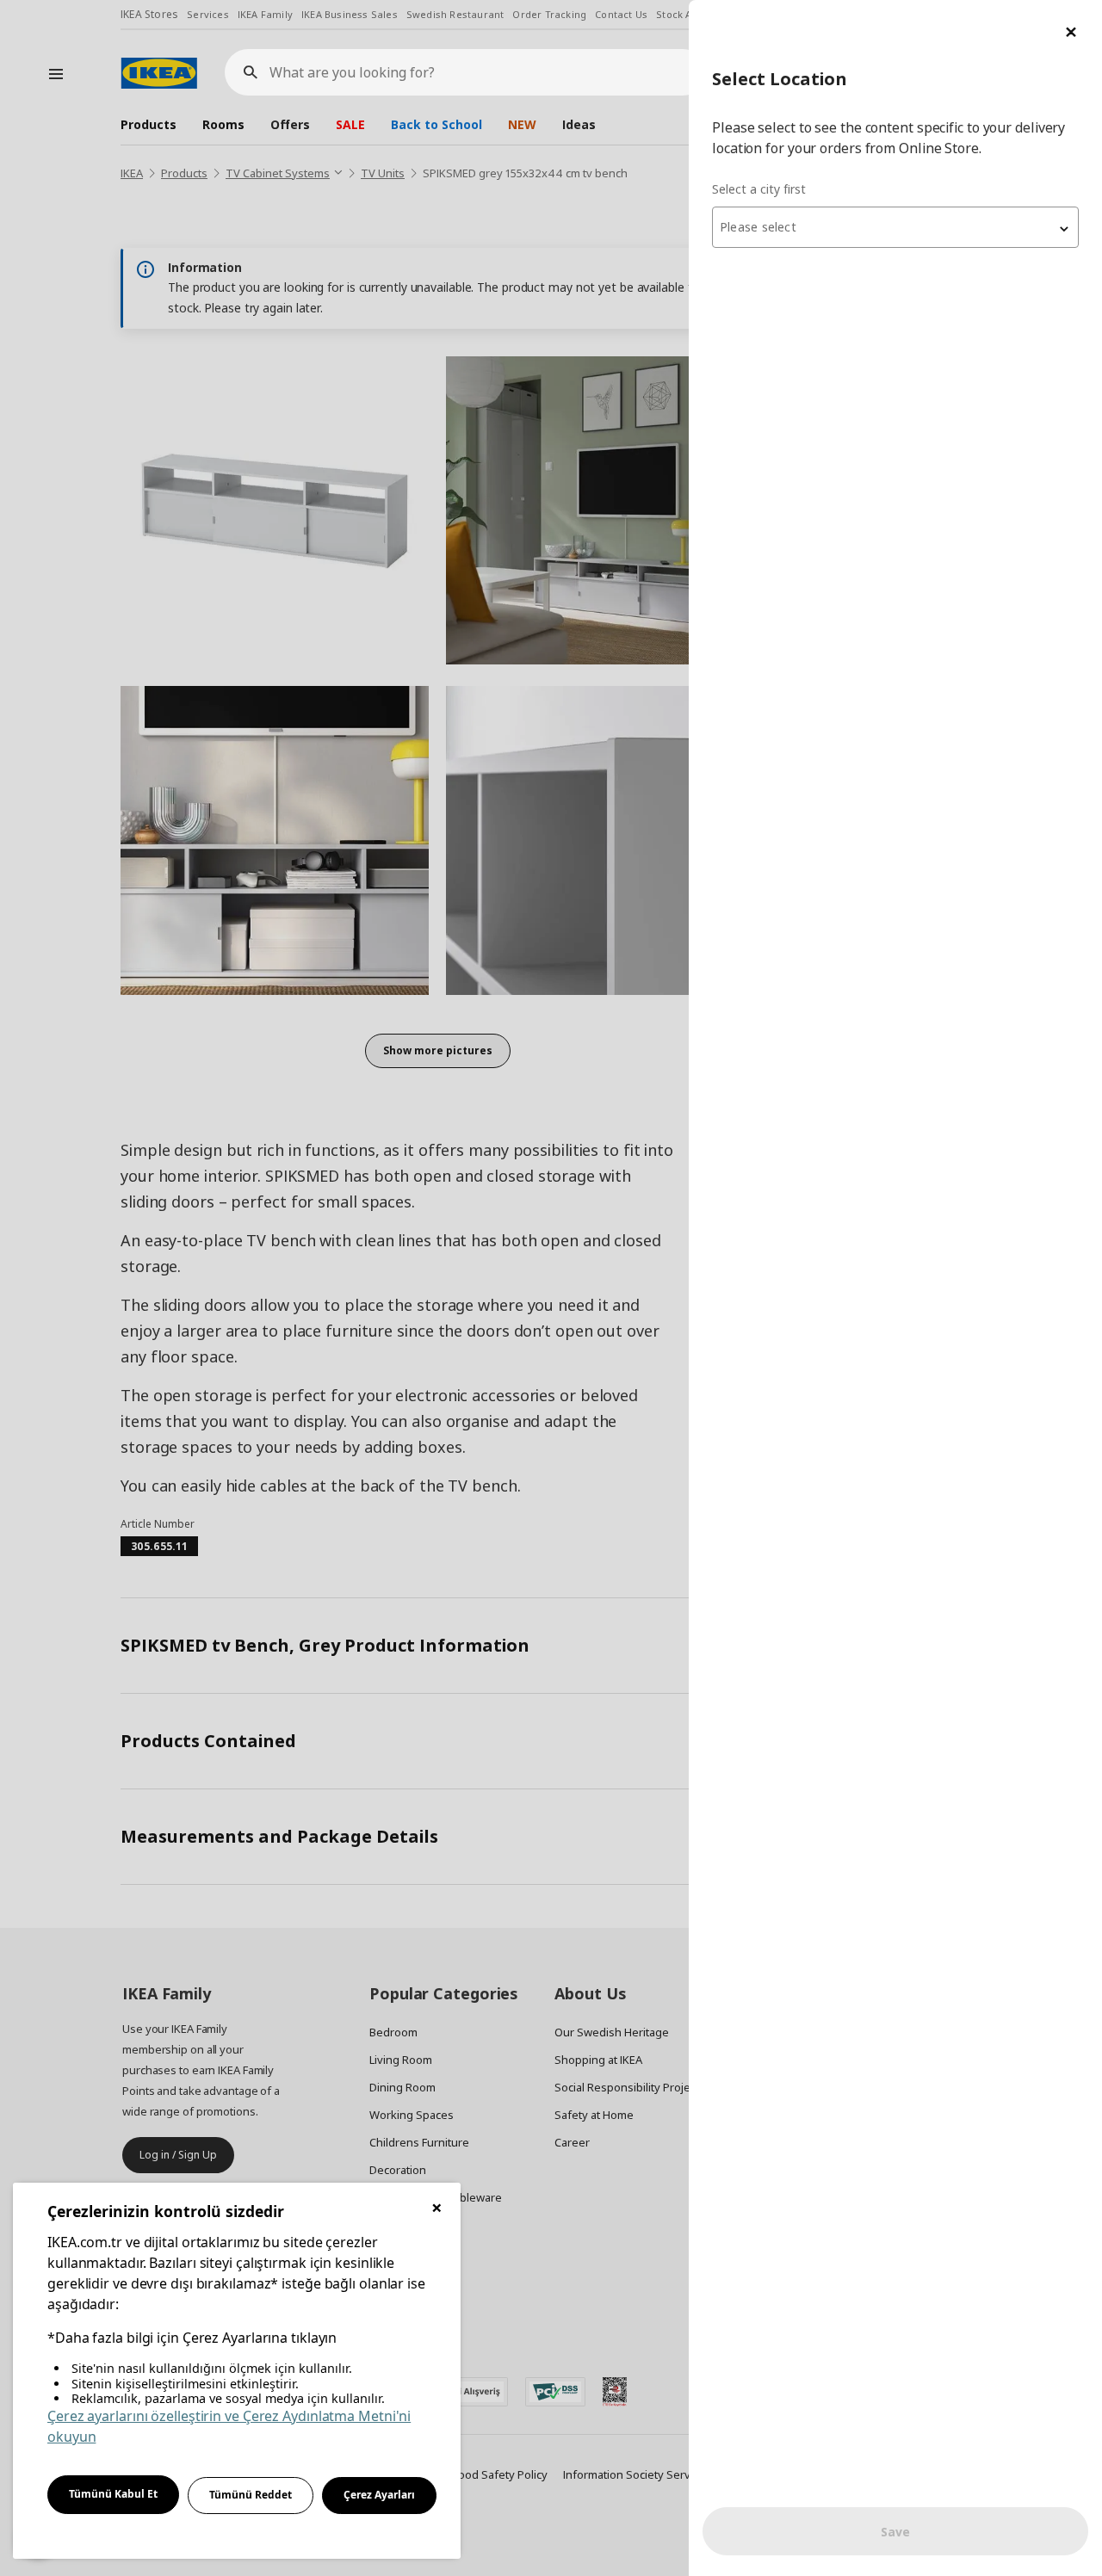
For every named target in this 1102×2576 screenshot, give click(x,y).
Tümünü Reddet (251, 2495)
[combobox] (895, 227)
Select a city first (759, 189)
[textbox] (895, 227)
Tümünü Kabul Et (113, 2494)
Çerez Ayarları (379, 2495)
